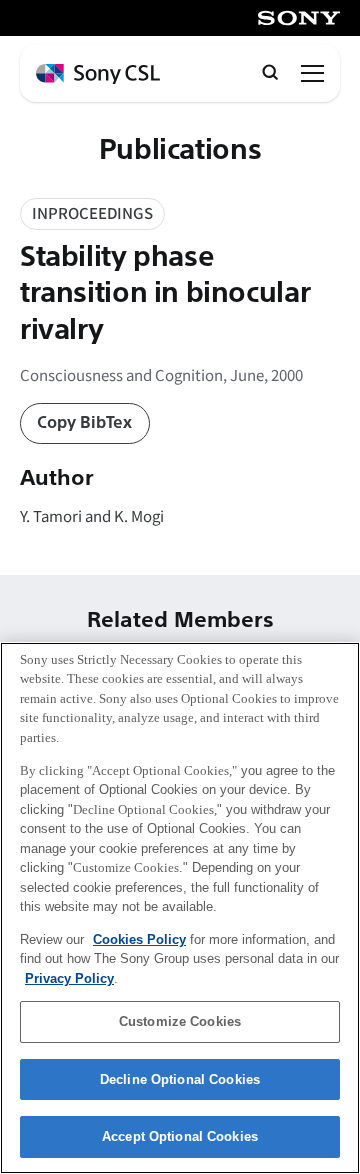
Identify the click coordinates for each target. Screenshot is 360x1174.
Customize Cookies (180, 1021)
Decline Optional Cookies (180, 1079)
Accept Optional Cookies (180, 1136)
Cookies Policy (139, 939)
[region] (180, 908)
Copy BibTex (84, 423)
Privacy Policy (69, 978)
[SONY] (299, 18)
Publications (180, 150)
